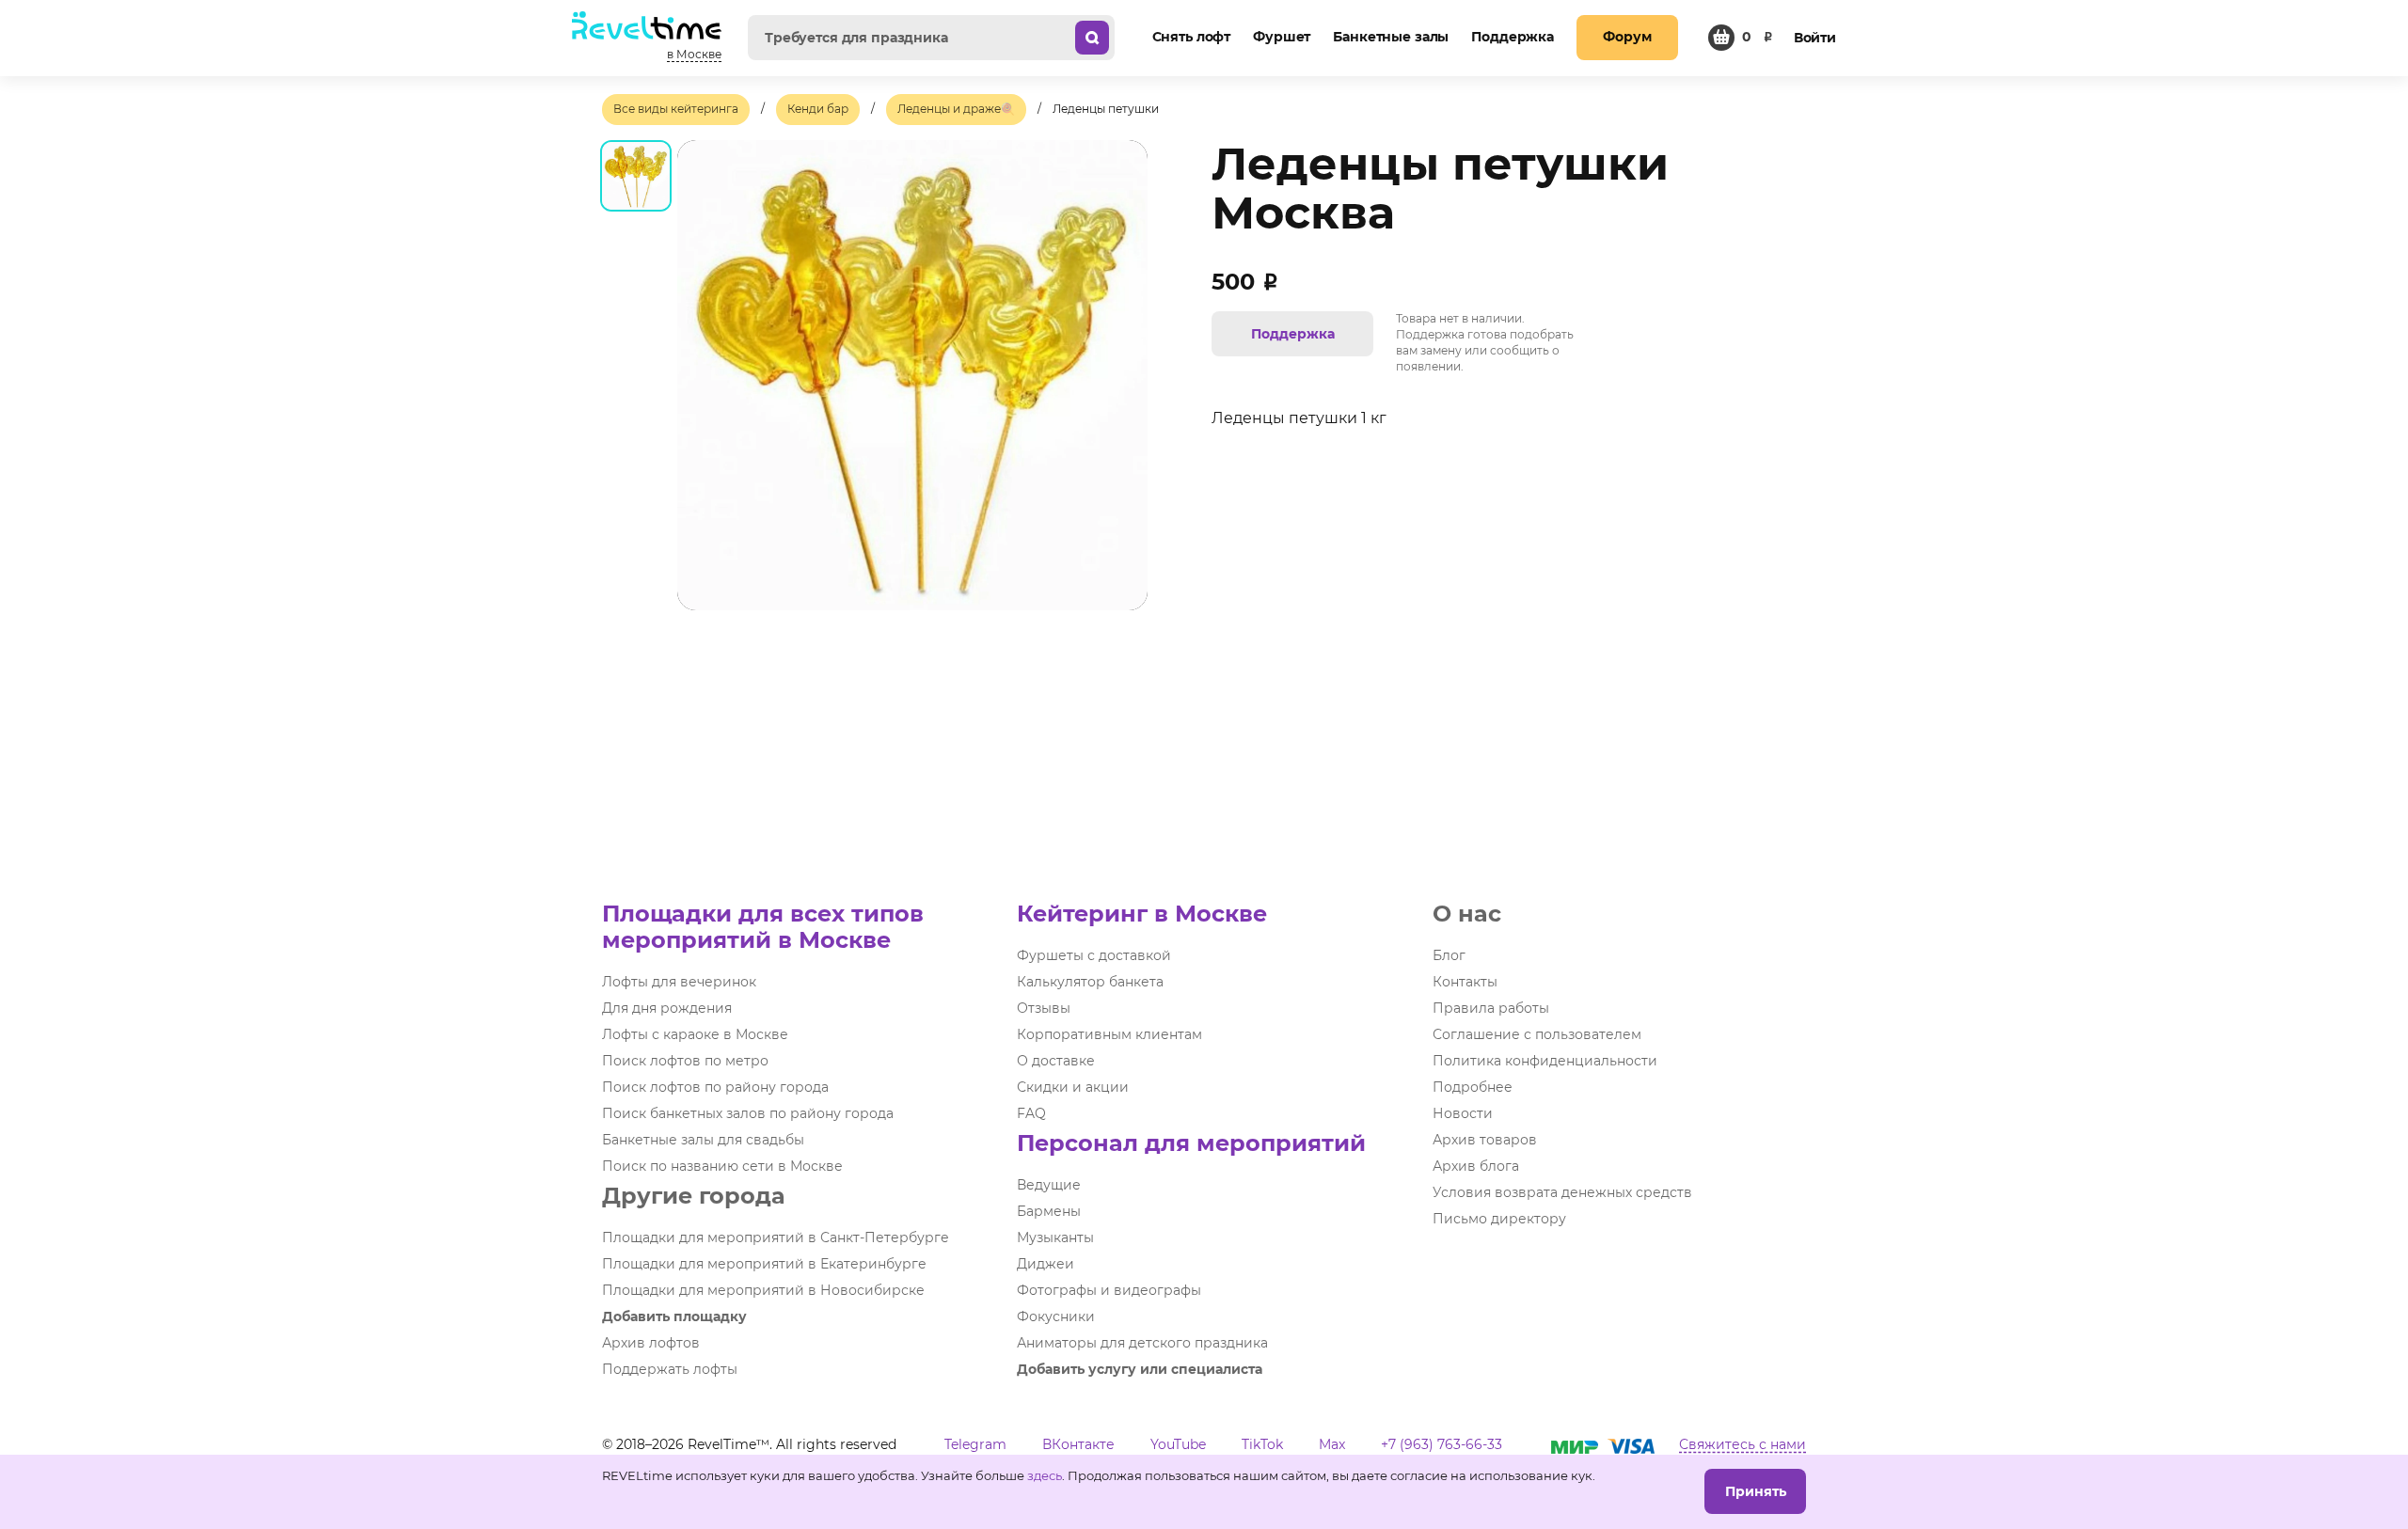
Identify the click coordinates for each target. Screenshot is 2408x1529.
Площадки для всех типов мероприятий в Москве (763, 927)
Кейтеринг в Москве (1142, 914)
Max (1332, 1444)
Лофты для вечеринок (679, 982)
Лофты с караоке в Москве (695, 1034)
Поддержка (1513, 37)
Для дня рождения (667, 1008)
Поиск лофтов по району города (715, 1087)
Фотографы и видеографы (1109, 1290)
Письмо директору (1499, 1219)
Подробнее (1473, 1087)
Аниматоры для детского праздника (1142, 1343)
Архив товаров (1485, 1140)
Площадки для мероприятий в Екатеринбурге (764, 1264)
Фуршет (1282, 37)
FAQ (1031, 1113)
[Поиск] (1092, 38)
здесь (1045, 1475)
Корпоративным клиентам (1109, 1034)
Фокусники (1056, 1316)
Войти (1815, 38)
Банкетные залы (1391, 37)
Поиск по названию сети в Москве (722, 1166)
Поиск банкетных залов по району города (748, 1113)
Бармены (1049, 1211)
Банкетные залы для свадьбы (703, 1140)
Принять (1756, 1491)
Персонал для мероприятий (1191, 1143)
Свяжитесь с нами (1743, 1444)
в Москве (694, 54)
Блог (1449, 955)
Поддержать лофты (670, 1369)
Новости (1463, 1113)
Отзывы (1044, 1008)
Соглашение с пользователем (1537, 1034)
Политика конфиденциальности (1545, 1061)
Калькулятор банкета (1090, 982)
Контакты (1465, 982)
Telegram (975, 1444)
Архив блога (1476, 1166)
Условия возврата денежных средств (1562, 1192)
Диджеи (1046, 1264)
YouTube (1178, 1444)
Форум (1627, 37)
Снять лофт (1192, 37)
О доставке (1056, 1061)
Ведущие (1049, 1185)
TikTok (1262, 1444)
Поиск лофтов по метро (685, 1061)
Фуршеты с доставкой (1094, 955)
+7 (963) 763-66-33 (1442, 1444)
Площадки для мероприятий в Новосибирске (763, 1290)
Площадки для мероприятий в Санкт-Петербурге (776, 1237)
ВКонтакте (1078, 1444)
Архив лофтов (651, 1343)
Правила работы (1491, 1008)
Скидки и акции (1073, 1087)
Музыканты (1055, 1237)
